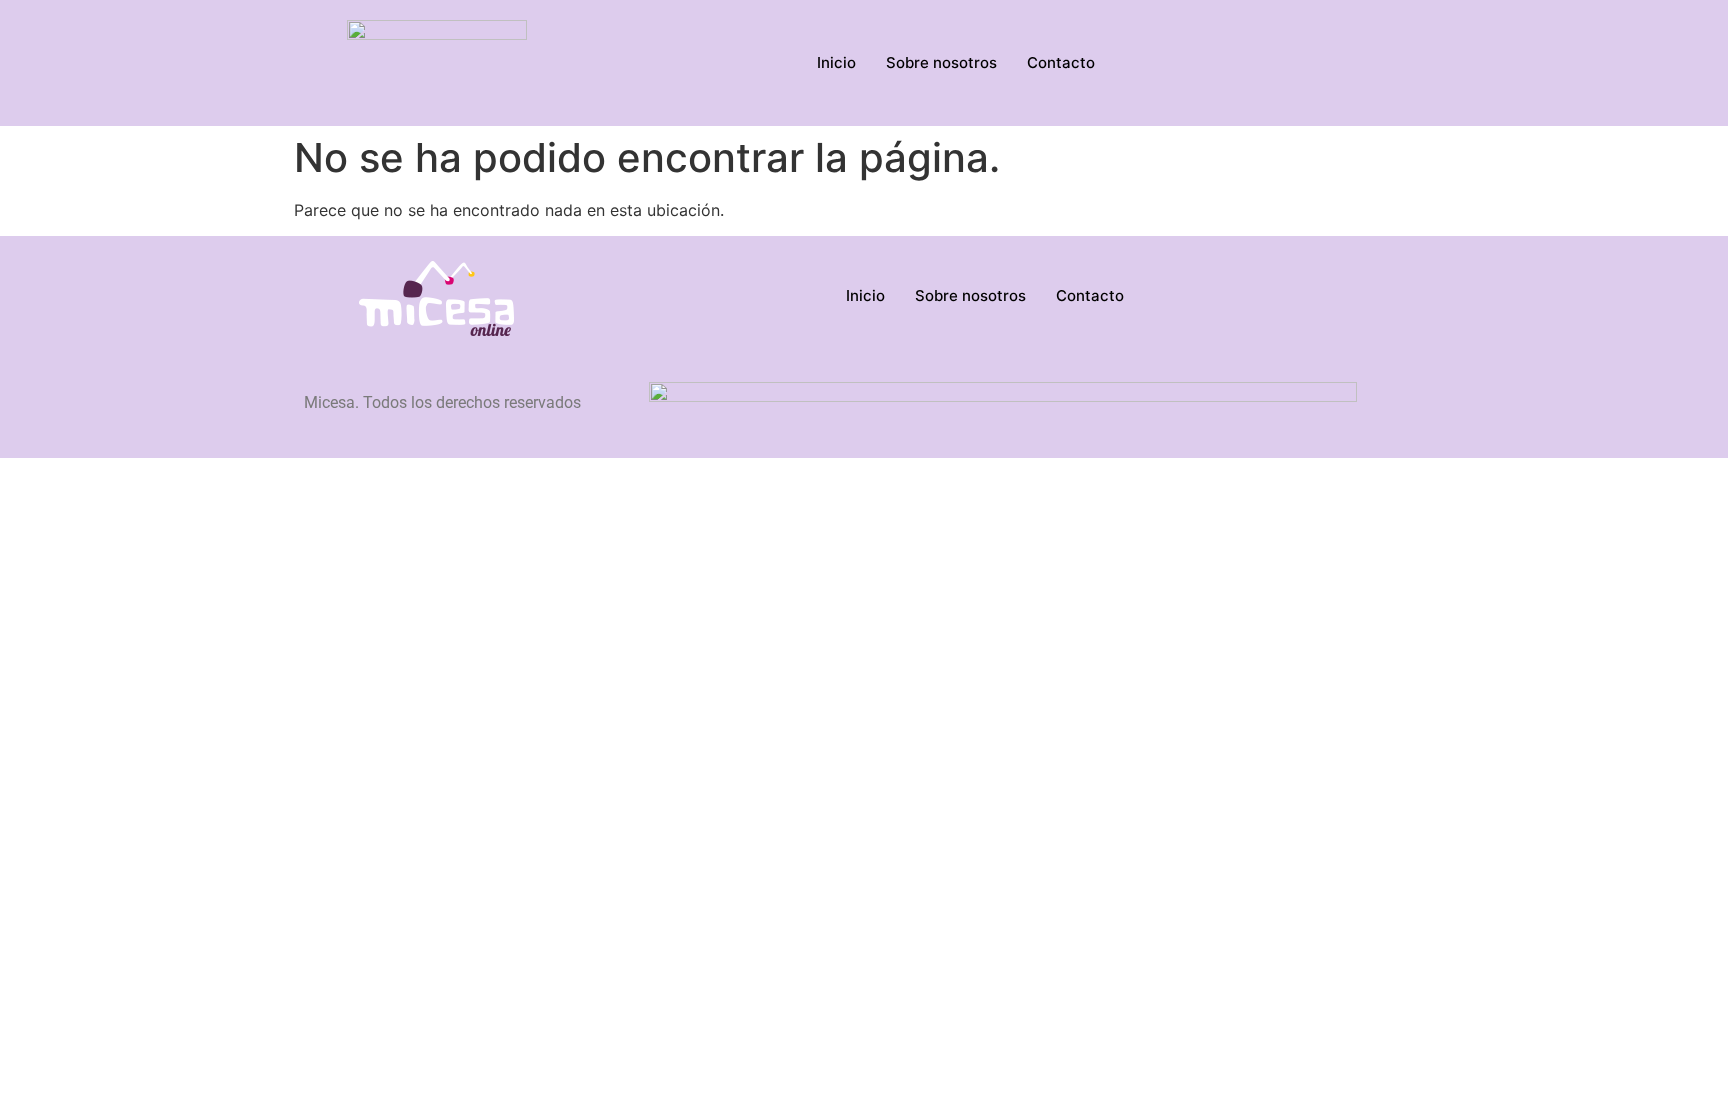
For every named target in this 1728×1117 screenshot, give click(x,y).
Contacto (1061, 62)
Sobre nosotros (941, 62)
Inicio (836, 62)
